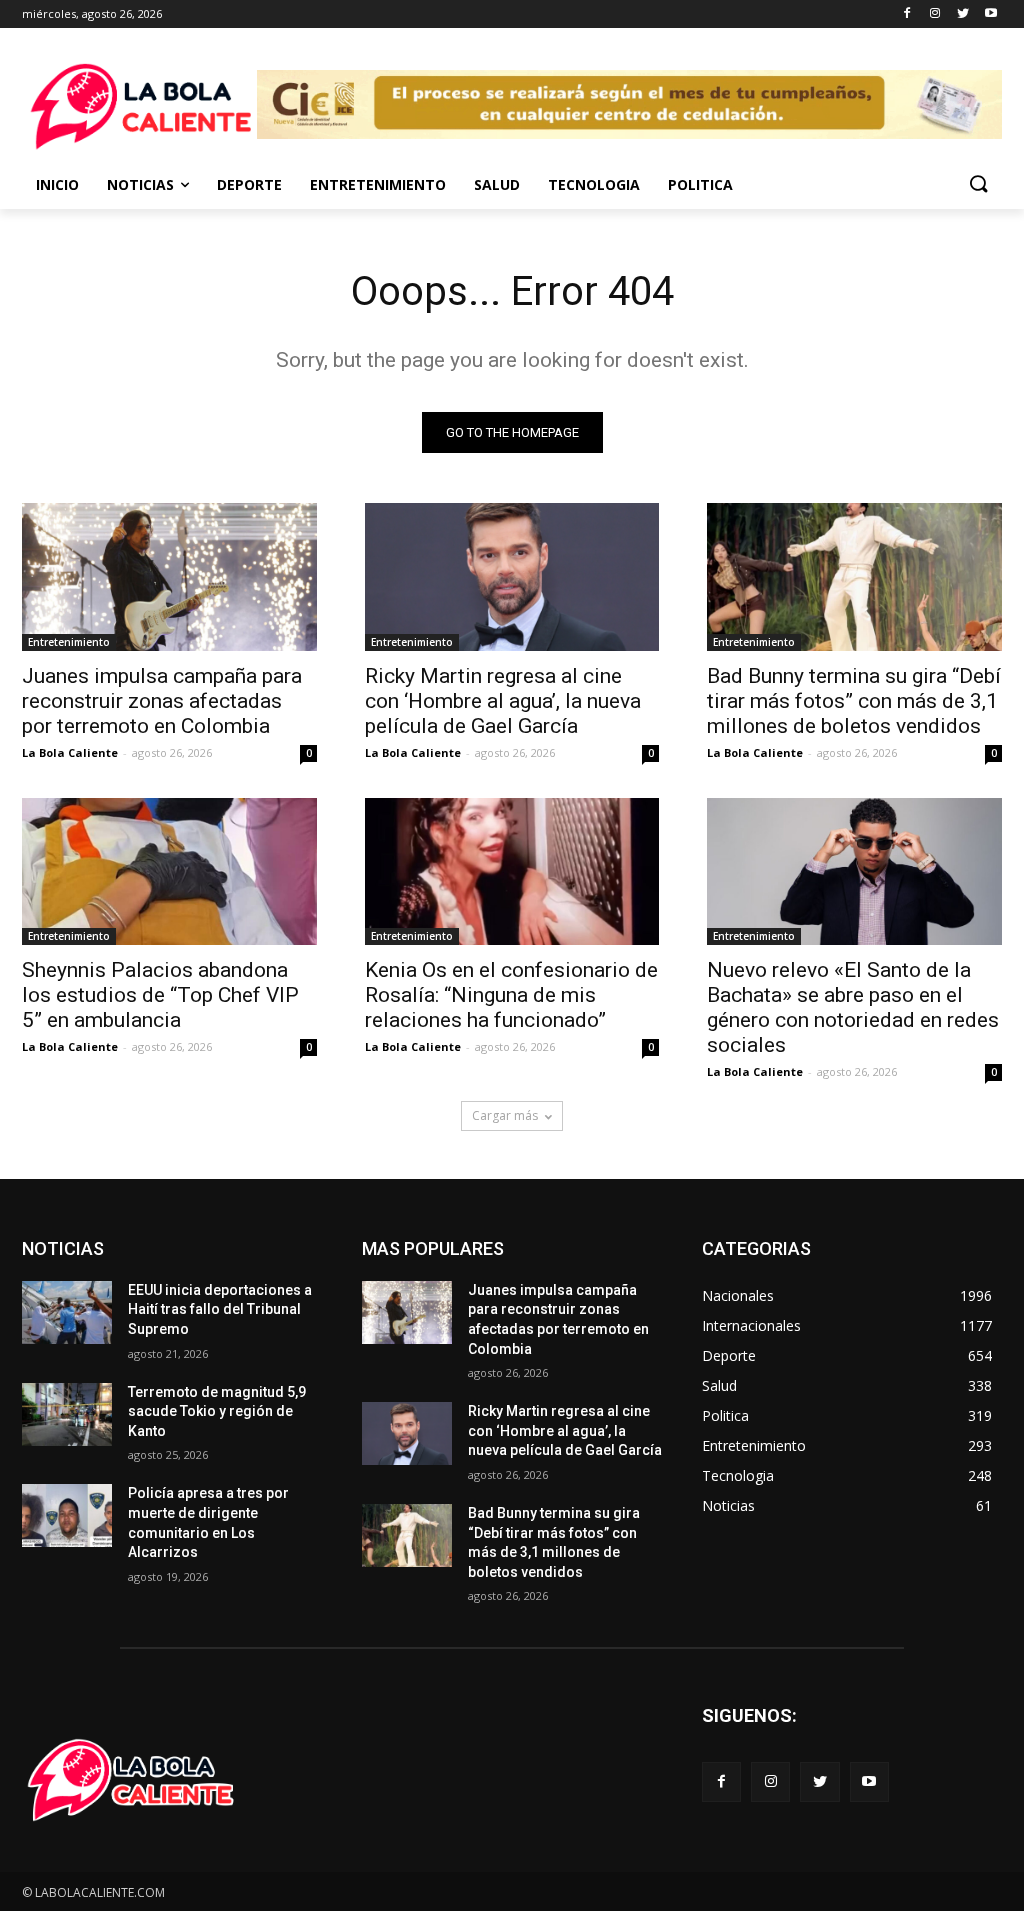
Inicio (57, 184)
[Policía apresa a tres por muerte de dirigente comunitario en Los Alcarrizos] (67, 1515)
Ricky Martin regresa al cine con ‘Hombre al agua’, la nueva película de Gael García (503, 701)
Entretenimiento (378, 184)
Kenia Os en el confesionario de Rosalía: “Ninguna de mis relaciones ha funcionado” (511, 995)
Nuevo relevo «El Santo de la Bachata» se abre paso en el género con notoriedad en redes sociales (853, 1007)
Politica (700, 184)
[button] (978, 185)
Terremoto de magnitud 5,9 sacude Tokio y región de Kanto (217, 1411)
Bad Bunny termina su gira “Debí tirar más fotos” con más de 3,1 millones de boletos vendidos (854, 701)
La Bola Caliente (70, 752)
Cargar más (505, 1115)
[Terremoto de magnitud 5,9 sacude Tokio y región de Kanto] (67, 1414)
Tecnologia (594, 184)
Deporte (249, 184)
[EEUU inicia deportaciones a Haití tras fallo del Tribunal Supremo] (67, 1312)
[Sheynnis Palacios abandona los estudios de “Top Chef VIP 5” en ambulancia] (169, 871)
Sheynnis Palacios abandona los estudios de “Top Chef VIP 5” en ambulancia (160, 995)
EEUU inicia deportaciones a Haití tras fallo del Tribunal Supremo (220, 1309)
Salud (497, 184)
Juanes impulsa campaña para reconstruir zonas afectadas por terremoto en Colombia (162, 701)
